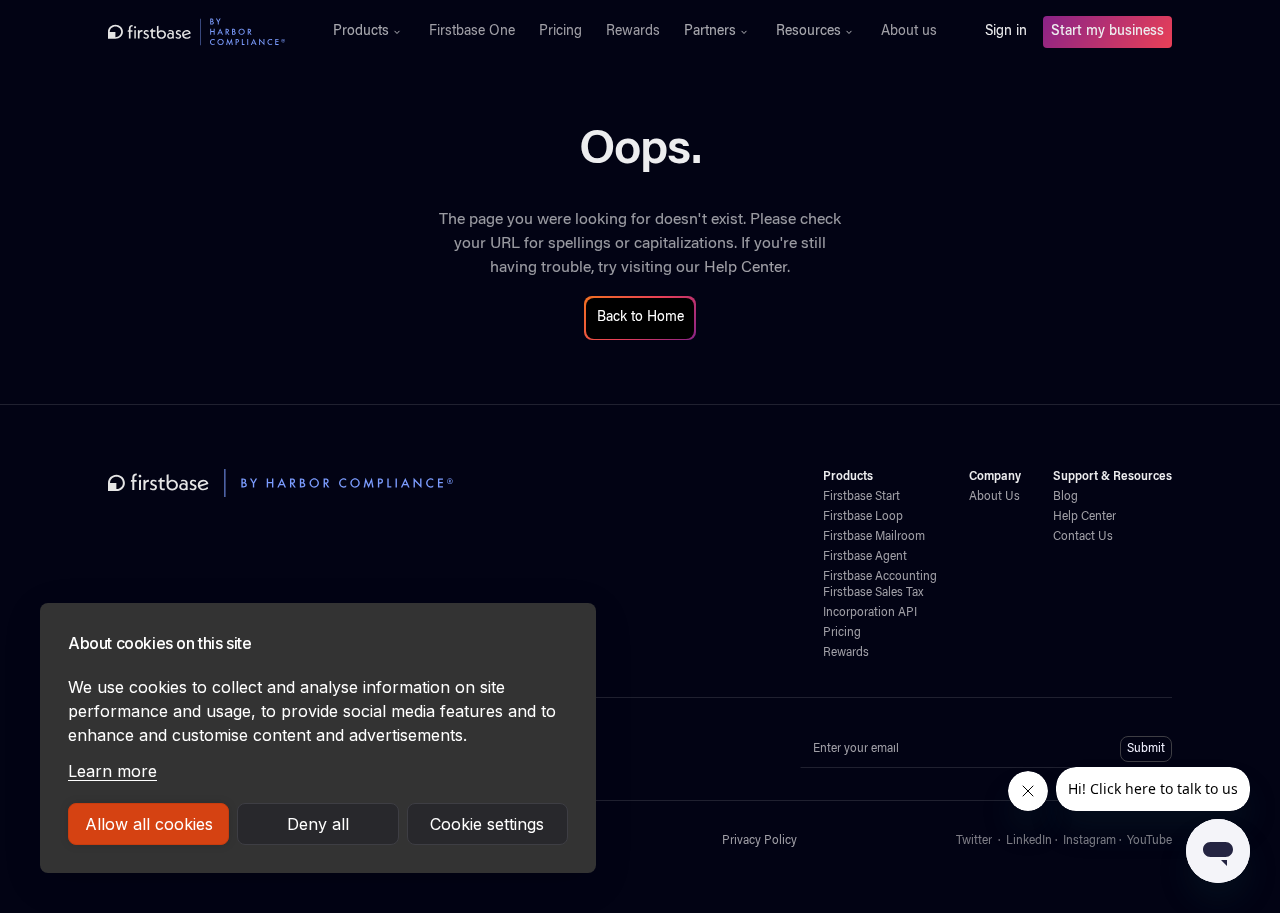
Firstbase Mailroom (874, 537)
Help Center (745, 268)
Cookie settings (487, 824)
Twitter (974, 841)
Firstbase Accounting (880, 577)
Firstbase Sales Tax (873, 593)
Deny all (318, 824)
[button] (369, 32)
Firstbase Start (861, 497)
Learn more (112, 771)
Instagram (1089, 841)
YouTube (1149, 841)
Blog (1065, 497)
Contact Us (1083, 537)
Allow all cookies (149, 824)
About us (909, 32)
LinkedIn (1029, 841)
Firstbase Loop (863, 517)
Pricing (560, 32)
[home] (196, 32)
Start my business (1107, 32)
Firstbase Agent (865, 557)
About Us (994, 497)
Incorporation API (870, 613)
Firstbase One (472, 32)
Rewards (633, 32)
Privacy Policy (759, 841)
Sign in (1006, 32)
